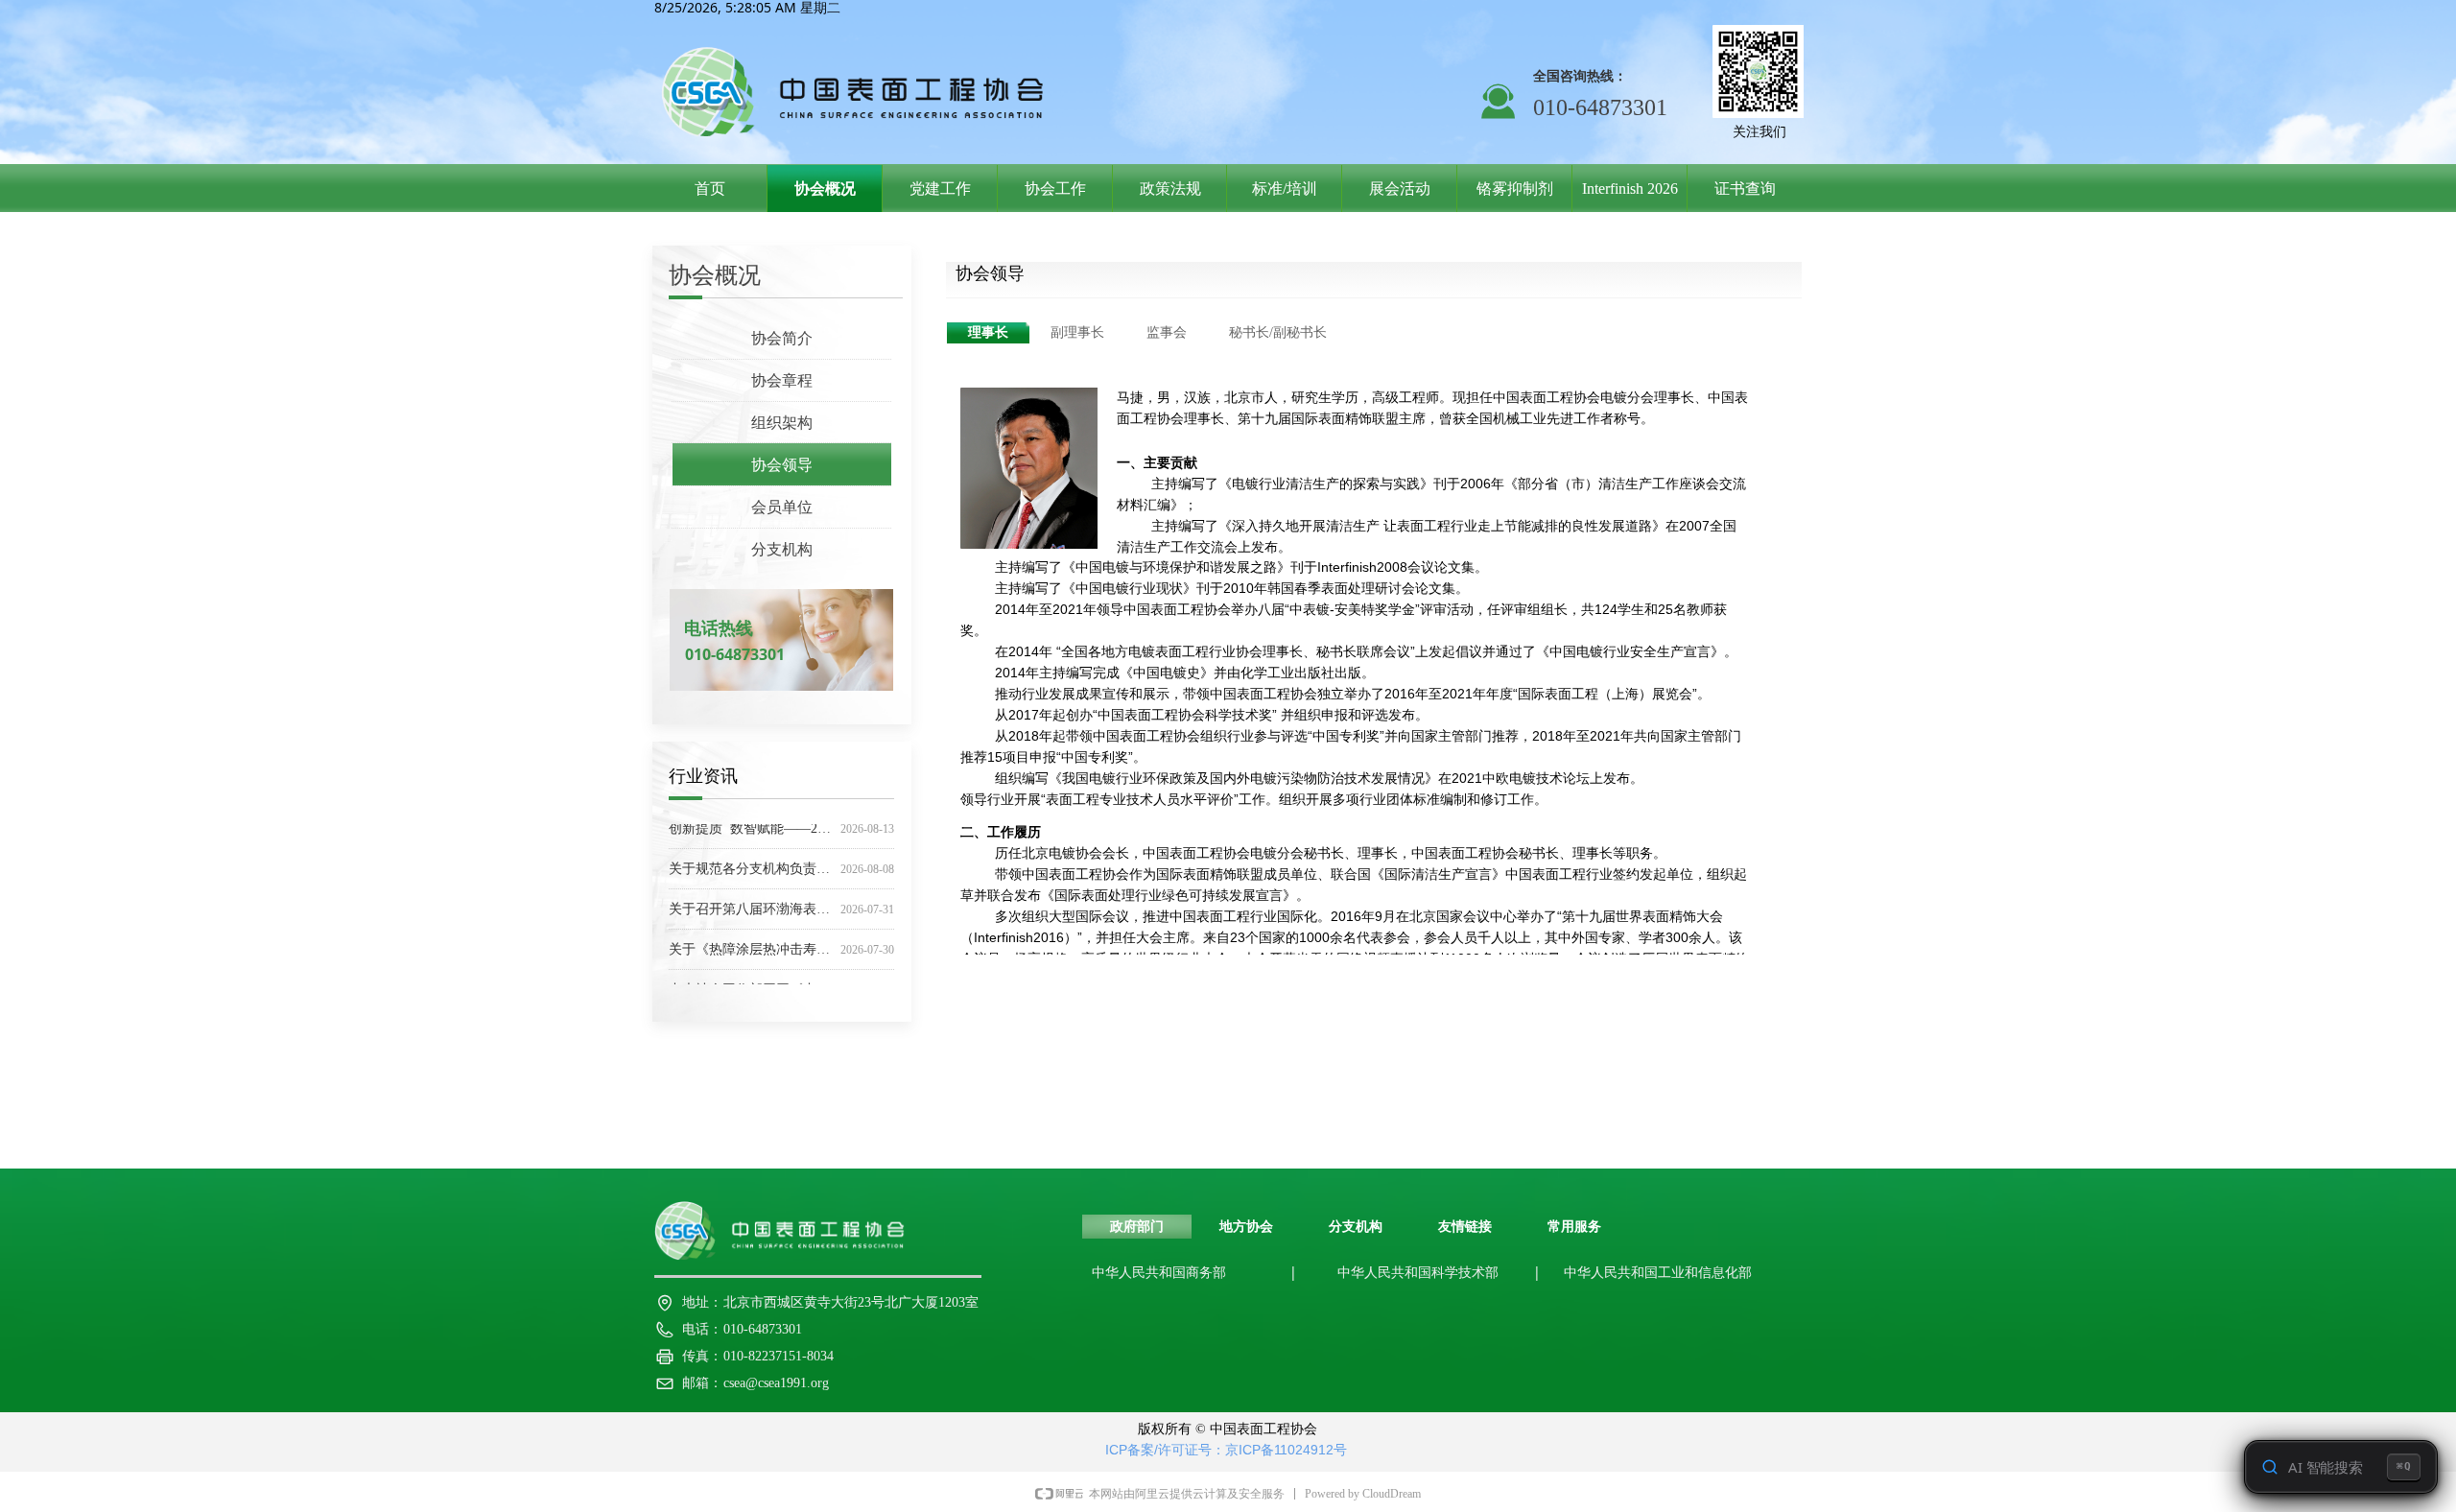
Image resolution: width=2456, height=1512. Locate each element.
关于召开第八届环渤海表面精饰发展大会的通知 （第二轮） (751, 899)
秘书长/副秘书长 (1278, 332)
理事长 (988, 332)
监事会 (1167, 332)
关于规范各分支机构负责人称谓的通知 (751, 859)
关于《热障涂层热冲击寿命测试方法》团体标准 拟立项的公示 (751, 940)
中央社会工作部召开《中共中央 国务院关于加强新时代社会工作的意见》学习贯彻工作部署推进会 (751, 980)
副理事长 (1077, 332)
